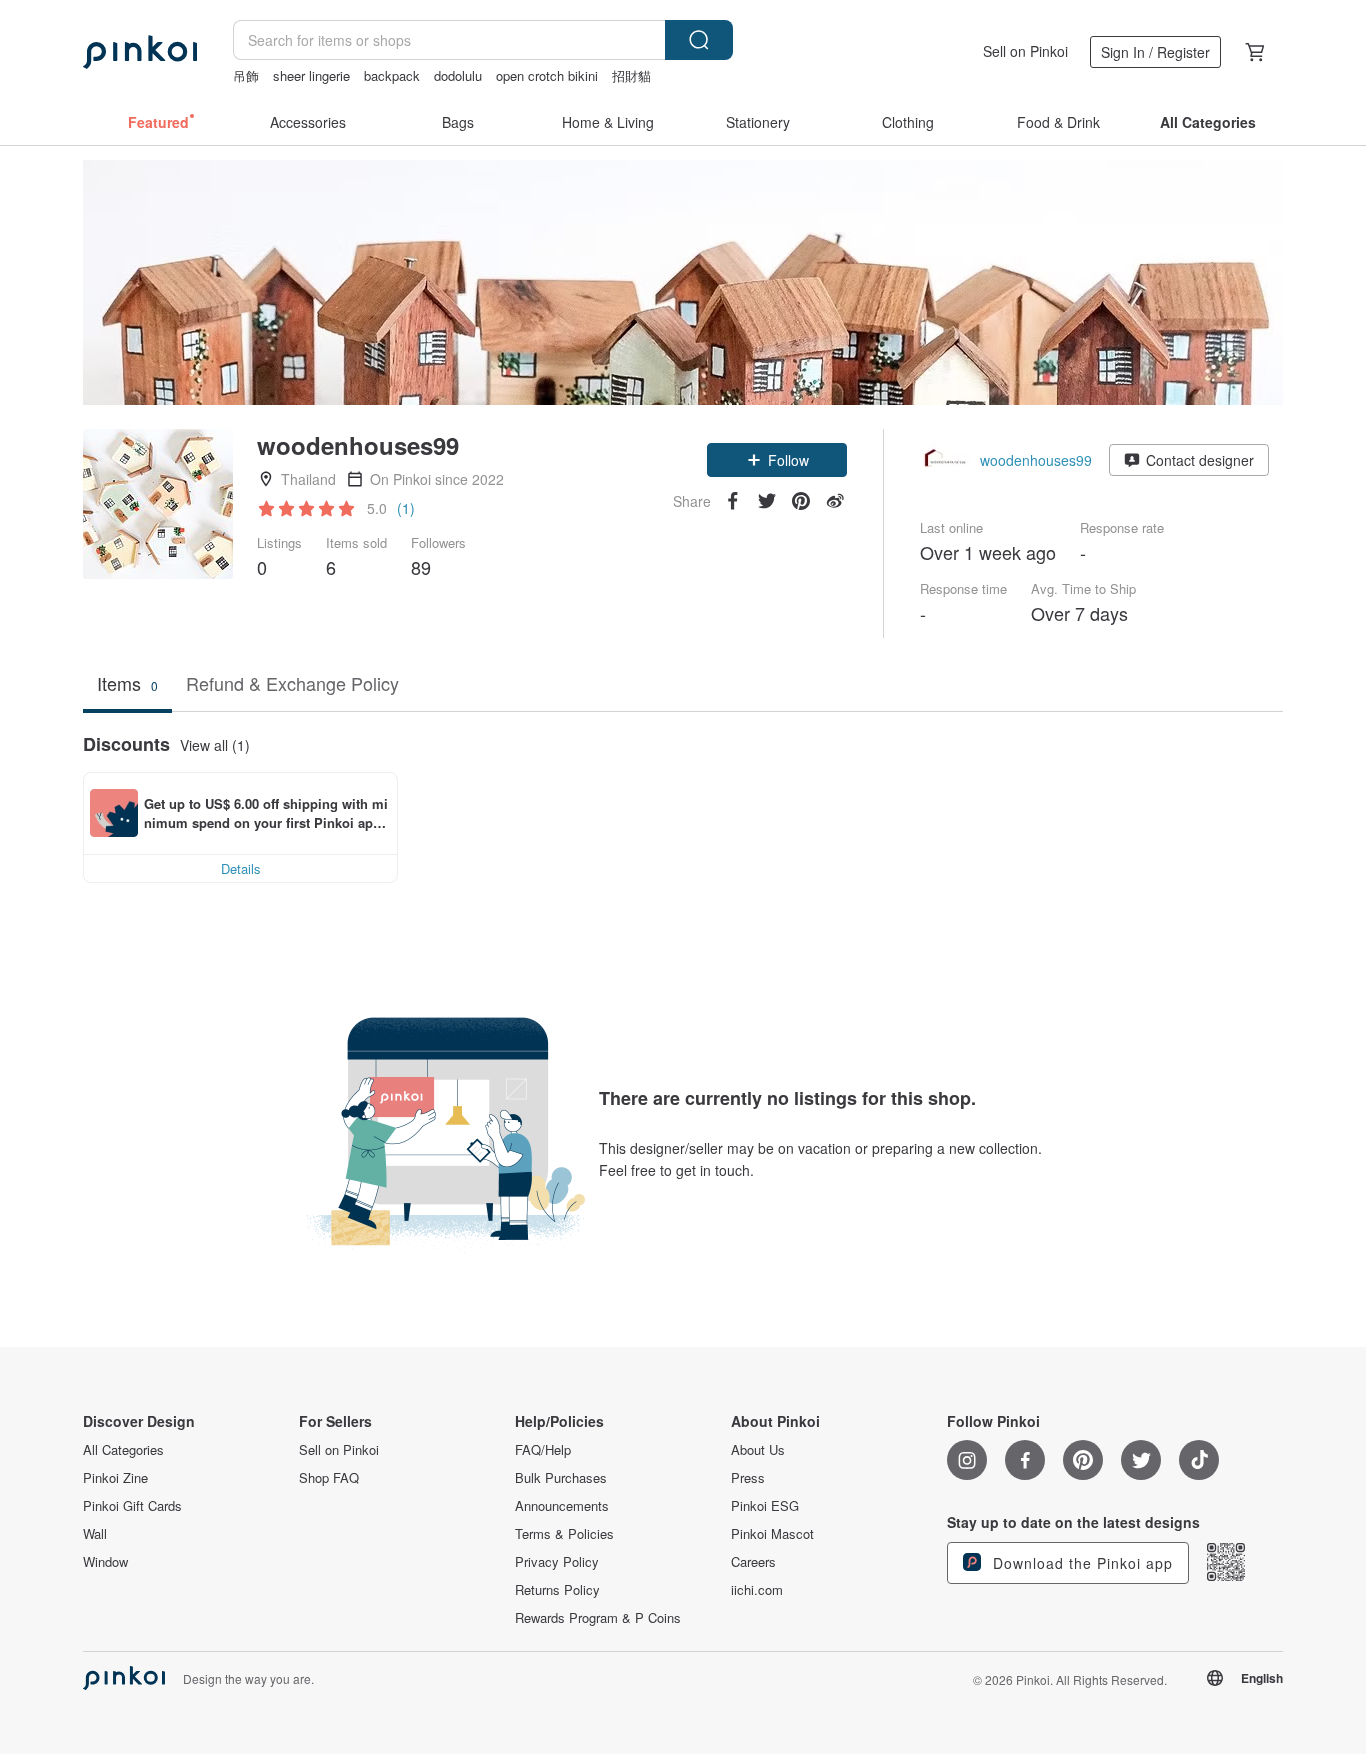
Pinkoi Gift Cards (132, 1506)
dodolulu (458, 75)
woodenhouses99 (1036, 460)
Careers (753, 1562)
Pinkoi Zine (115, 1478)
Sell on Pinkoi (1025, 51)
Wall (95, 1534)
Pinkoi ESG (765, 1506)
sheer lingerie (311, 75)
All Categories (123, 1450)
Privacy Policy (557, 1562)
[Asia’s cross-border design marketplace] (140, 52)
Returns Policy (557, 1590)
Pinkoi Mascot (772, 1534)
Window (105, 1562)
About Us (758, 1450)
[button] (777, 460)
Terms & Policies (564, 1534)
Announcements (562, 1506)
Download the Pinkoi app (1080, 1563)
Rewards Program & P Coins (598, 1618)
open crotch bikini (547, 75)
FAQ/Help (543, 1450)
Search (699, 40)
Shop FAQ (329, 1478)
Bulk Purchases (561, 1478)
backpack (392, 75)
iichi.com (757, 1590)
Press (748, 1478)
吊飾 (246, 75)
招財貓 (631, 75)
